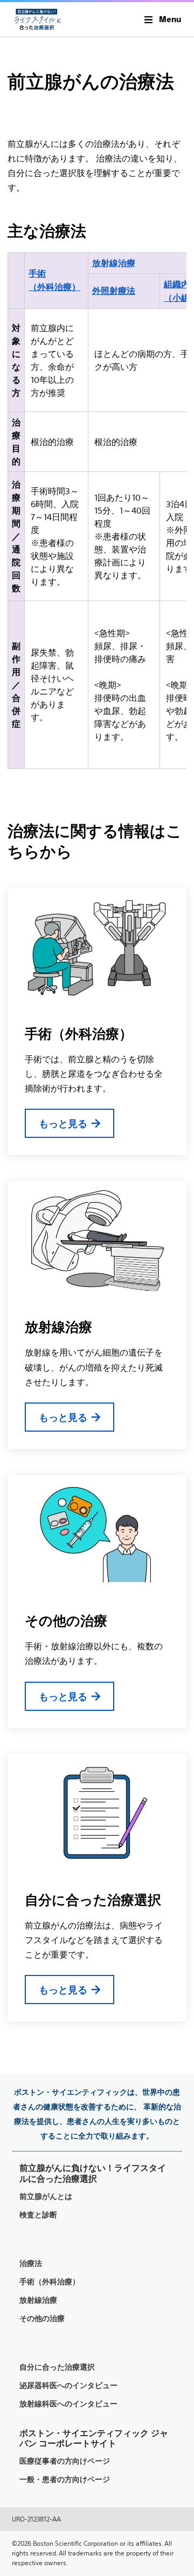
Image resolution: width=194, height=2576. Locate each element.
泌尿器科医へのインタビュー (68, 2386)
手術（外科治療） (79, 1034)
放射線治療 (58, 1327)
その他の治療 (66, 1621)
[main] (97, 1029)
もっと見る (63, 1124)
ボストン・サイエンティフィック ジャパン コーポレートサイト (94, 2438)
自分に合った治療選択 (93, 1900)
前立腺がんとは (46, 2197)
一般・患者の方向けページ (65, 2480)
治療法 (31, 2264)
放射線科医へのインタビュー (68, 2404)
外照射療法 (114, 291)
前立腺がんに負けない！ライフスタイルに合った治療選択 (93, 2173)
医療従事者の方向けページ (65, 2461)
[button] (163, 19)
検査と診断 (38, 2215)
